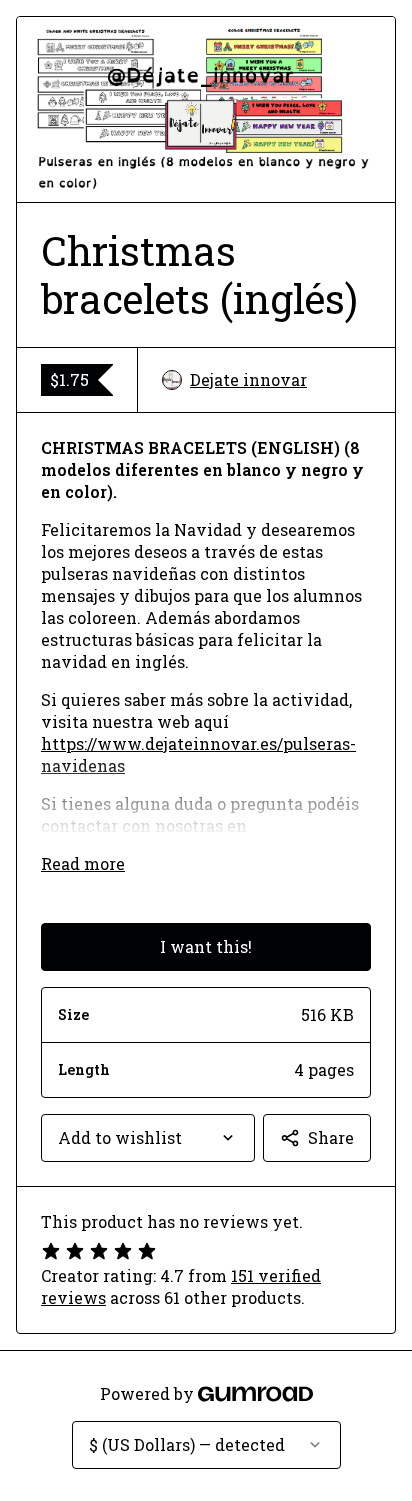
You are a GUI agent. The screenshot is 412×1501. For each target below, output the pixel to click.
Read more (83, 863)
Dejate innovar (248, 379)
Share (331, 1137)
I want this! (206, 946)
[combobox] (148, 1138)
